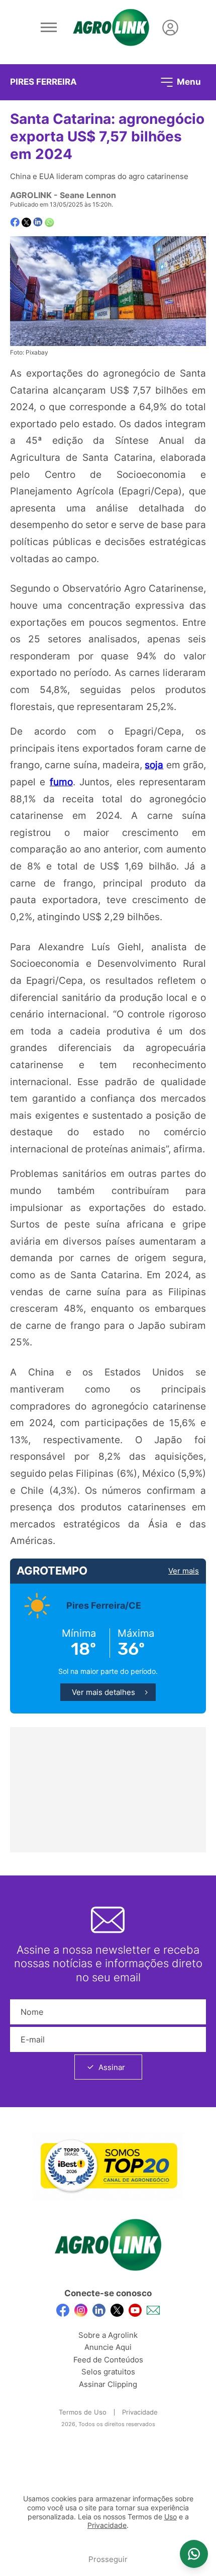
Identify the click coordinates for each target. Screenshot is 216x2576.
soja (154, 765)
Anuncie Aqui (108, 2347)
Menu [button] (188, 81)
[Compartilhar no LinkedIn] (38, 222)
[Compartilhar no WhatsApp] (49, 222)
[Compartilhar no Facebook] (15, 222)
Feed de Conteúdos (108, 2360)
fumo (61, 782)
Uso (171, 2517)
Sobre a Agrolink (108, 2335)
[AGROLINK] (111, 28)
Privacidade (140, 2412)
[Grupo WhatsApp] (194, 2554)
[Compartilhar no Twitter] (26, 222)
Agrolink (31, 195)
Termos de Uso (83, 2412)
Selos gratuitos (108, 2372)
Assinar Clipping (108, 2384)
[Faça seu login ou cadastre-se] (170, 28)
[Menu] (49, 28)
